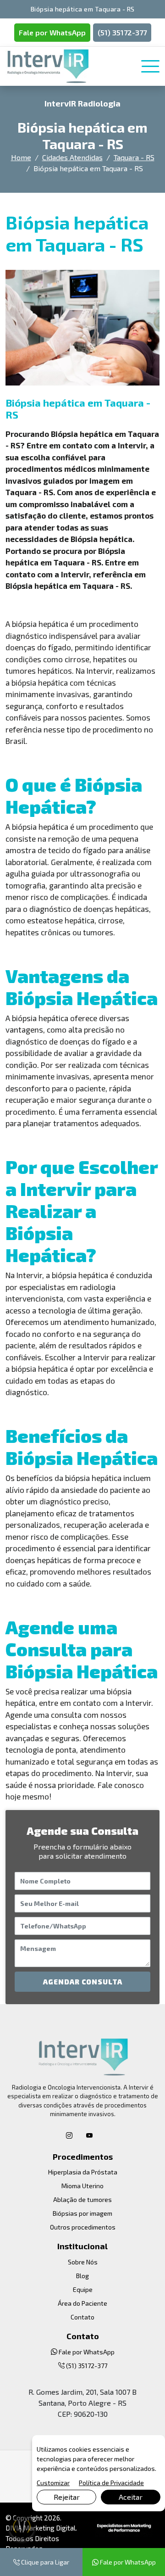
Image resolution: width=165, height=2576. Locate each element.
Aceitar (131, 2497)
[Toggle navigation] (150, 67)
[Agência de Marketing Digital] (124, 2527)
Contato (82, 2317)
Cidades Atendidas (72, 157)
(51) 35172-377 (122, 32)
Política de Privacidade (111, 2483)
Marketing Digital (49, 2528)
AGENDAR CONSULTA (83, 1982)
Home (21, 157)
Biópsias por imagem (82, 2213)
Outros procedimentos (83, 2227)
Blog (82, 2276)
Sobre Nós (83, 2262)
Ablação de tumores (82, 2199)
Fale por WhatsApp (52, 32)
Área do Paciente (82, 2303)
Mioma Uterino (82, 2186)
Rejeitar (67, 2497)
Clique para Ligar (44, 2562)
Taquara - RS (134, 157)
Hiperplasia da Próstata (83, 2172)
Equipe (83, 2289)
